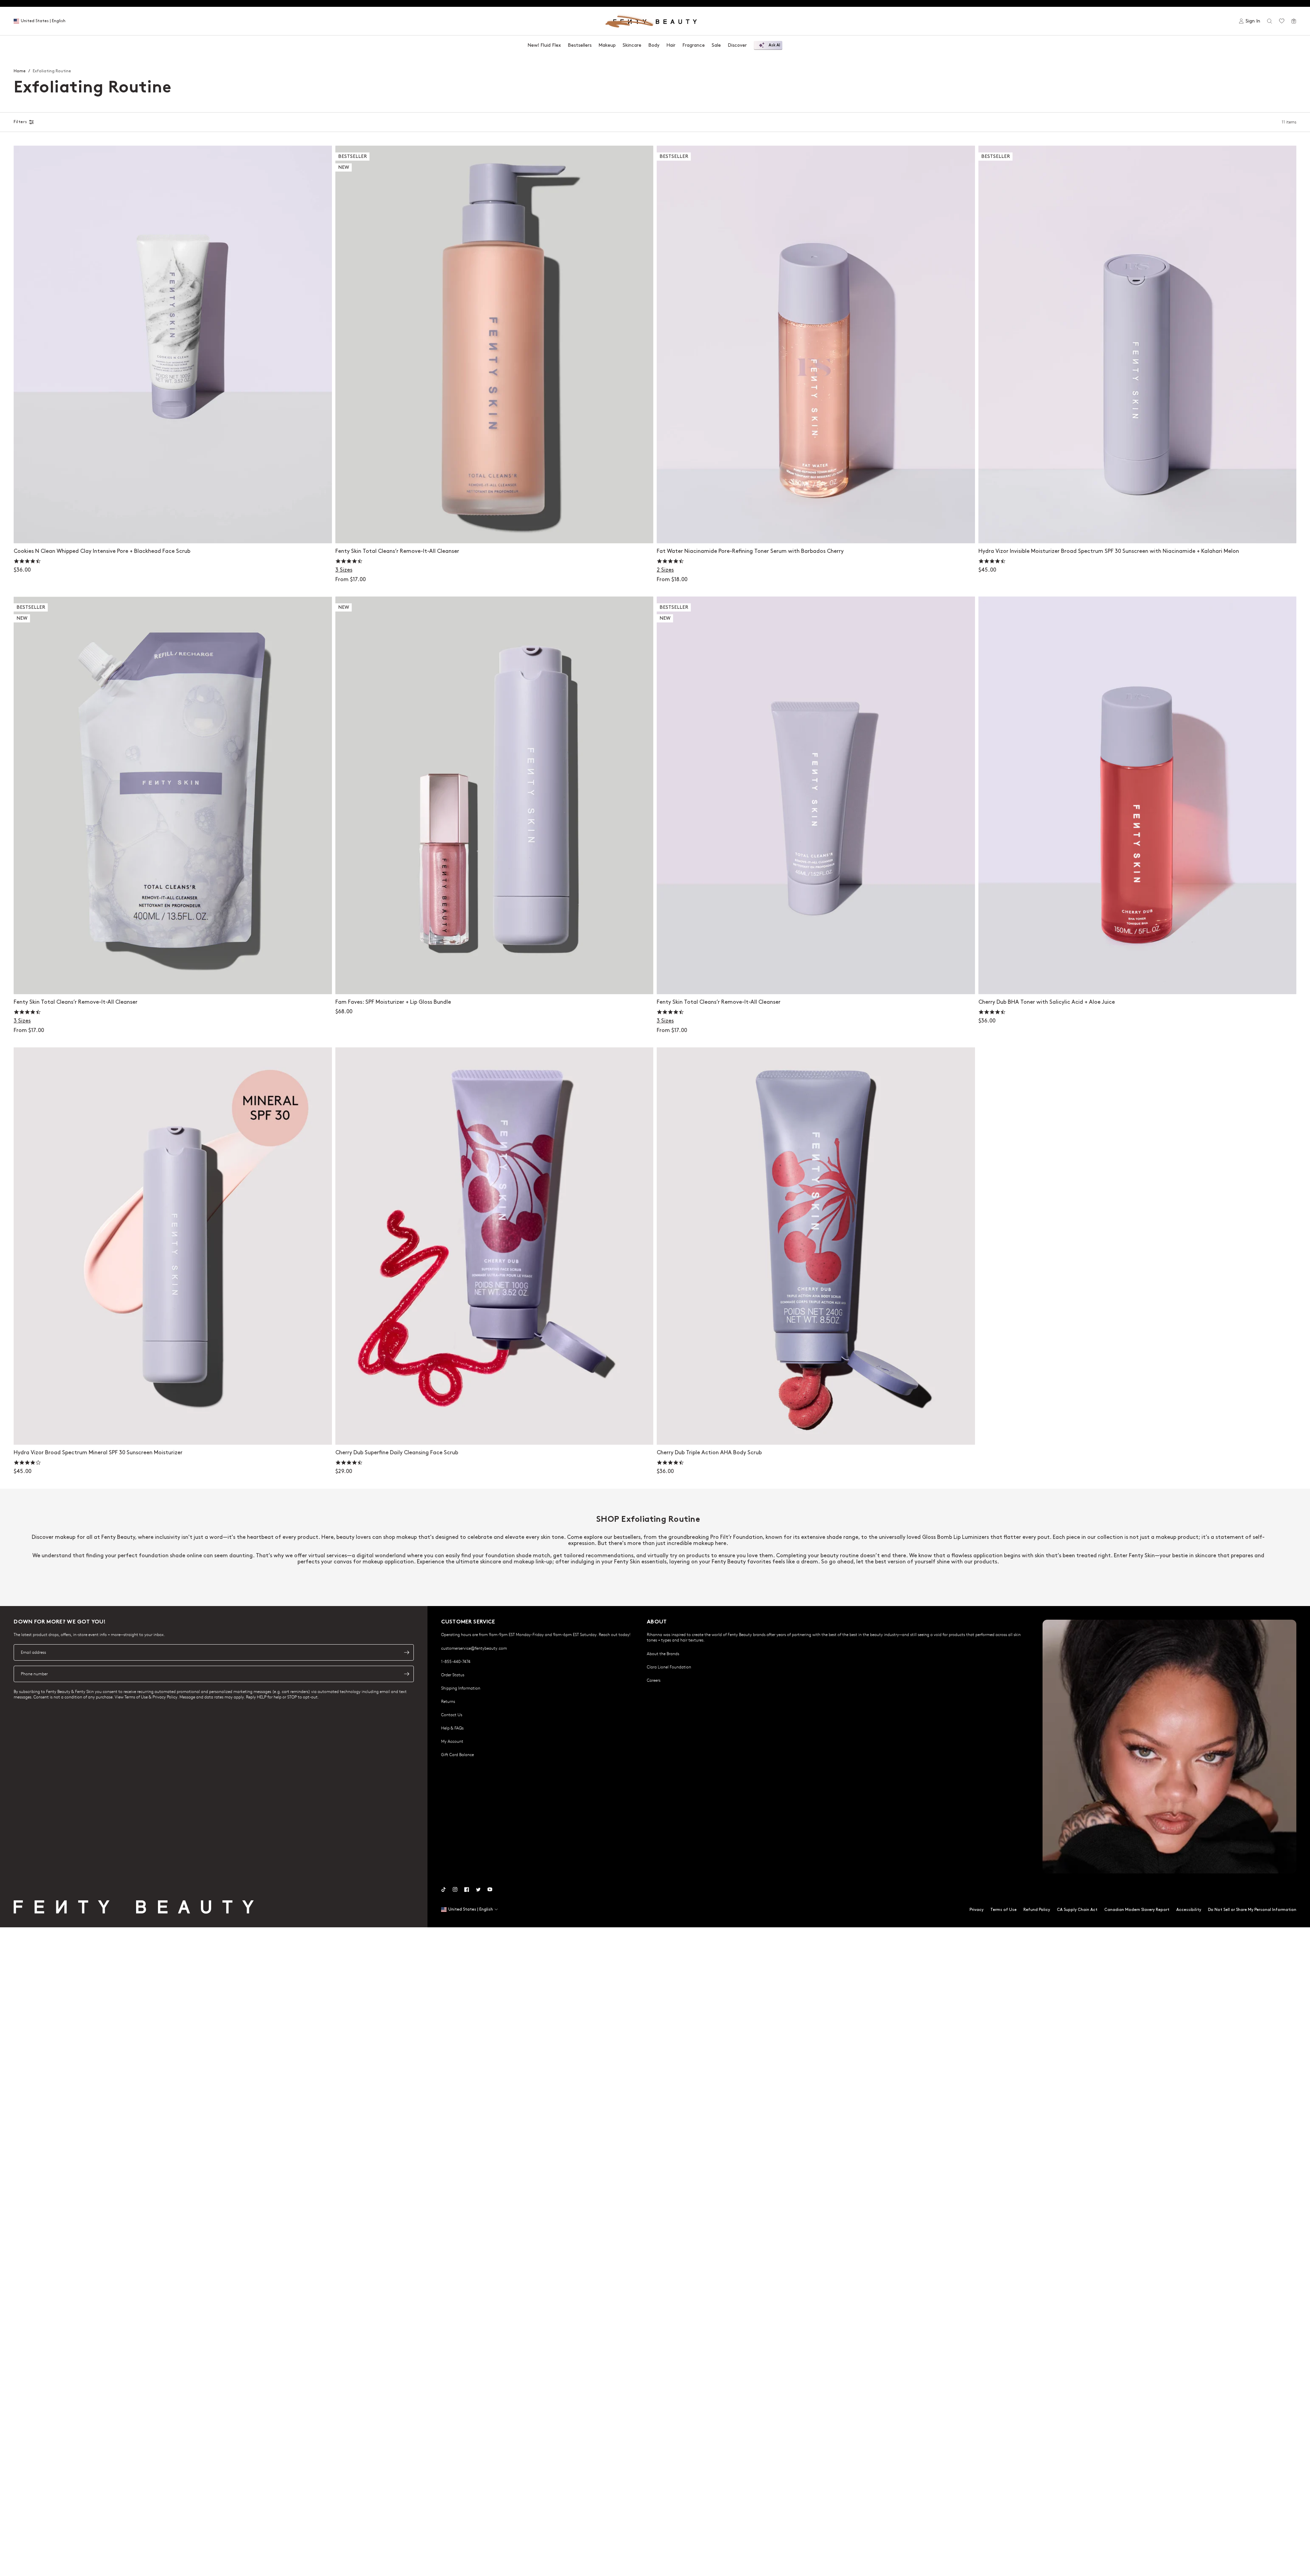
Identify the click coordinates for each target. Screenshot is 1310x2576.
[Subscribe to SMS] (407, 1674)
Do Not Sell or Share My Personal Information (1252, 1910)
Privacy (977, 1910)
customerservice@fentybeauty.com (474, 1648)
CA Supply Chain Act (1077, 1910)
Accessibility (1189, 1910)
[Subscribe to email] (407, 1652)
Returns (448, 1701)
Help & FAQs (452, 1728)
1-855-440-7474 (456, 1661)
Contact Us (452, 1714)
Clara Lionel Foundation (669, 1667)
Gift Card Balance (457, 1754)
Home (20, 71)
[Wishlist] (1282, 21)
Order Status (453, 1675)
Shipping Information (461, 1688)
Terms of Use (1003, 1910)
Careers (654, 1680)
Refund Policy (1037, 1910)
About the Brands (663, 1653)
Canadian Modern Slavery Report (1137, 1910)
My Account (452, 1741)
